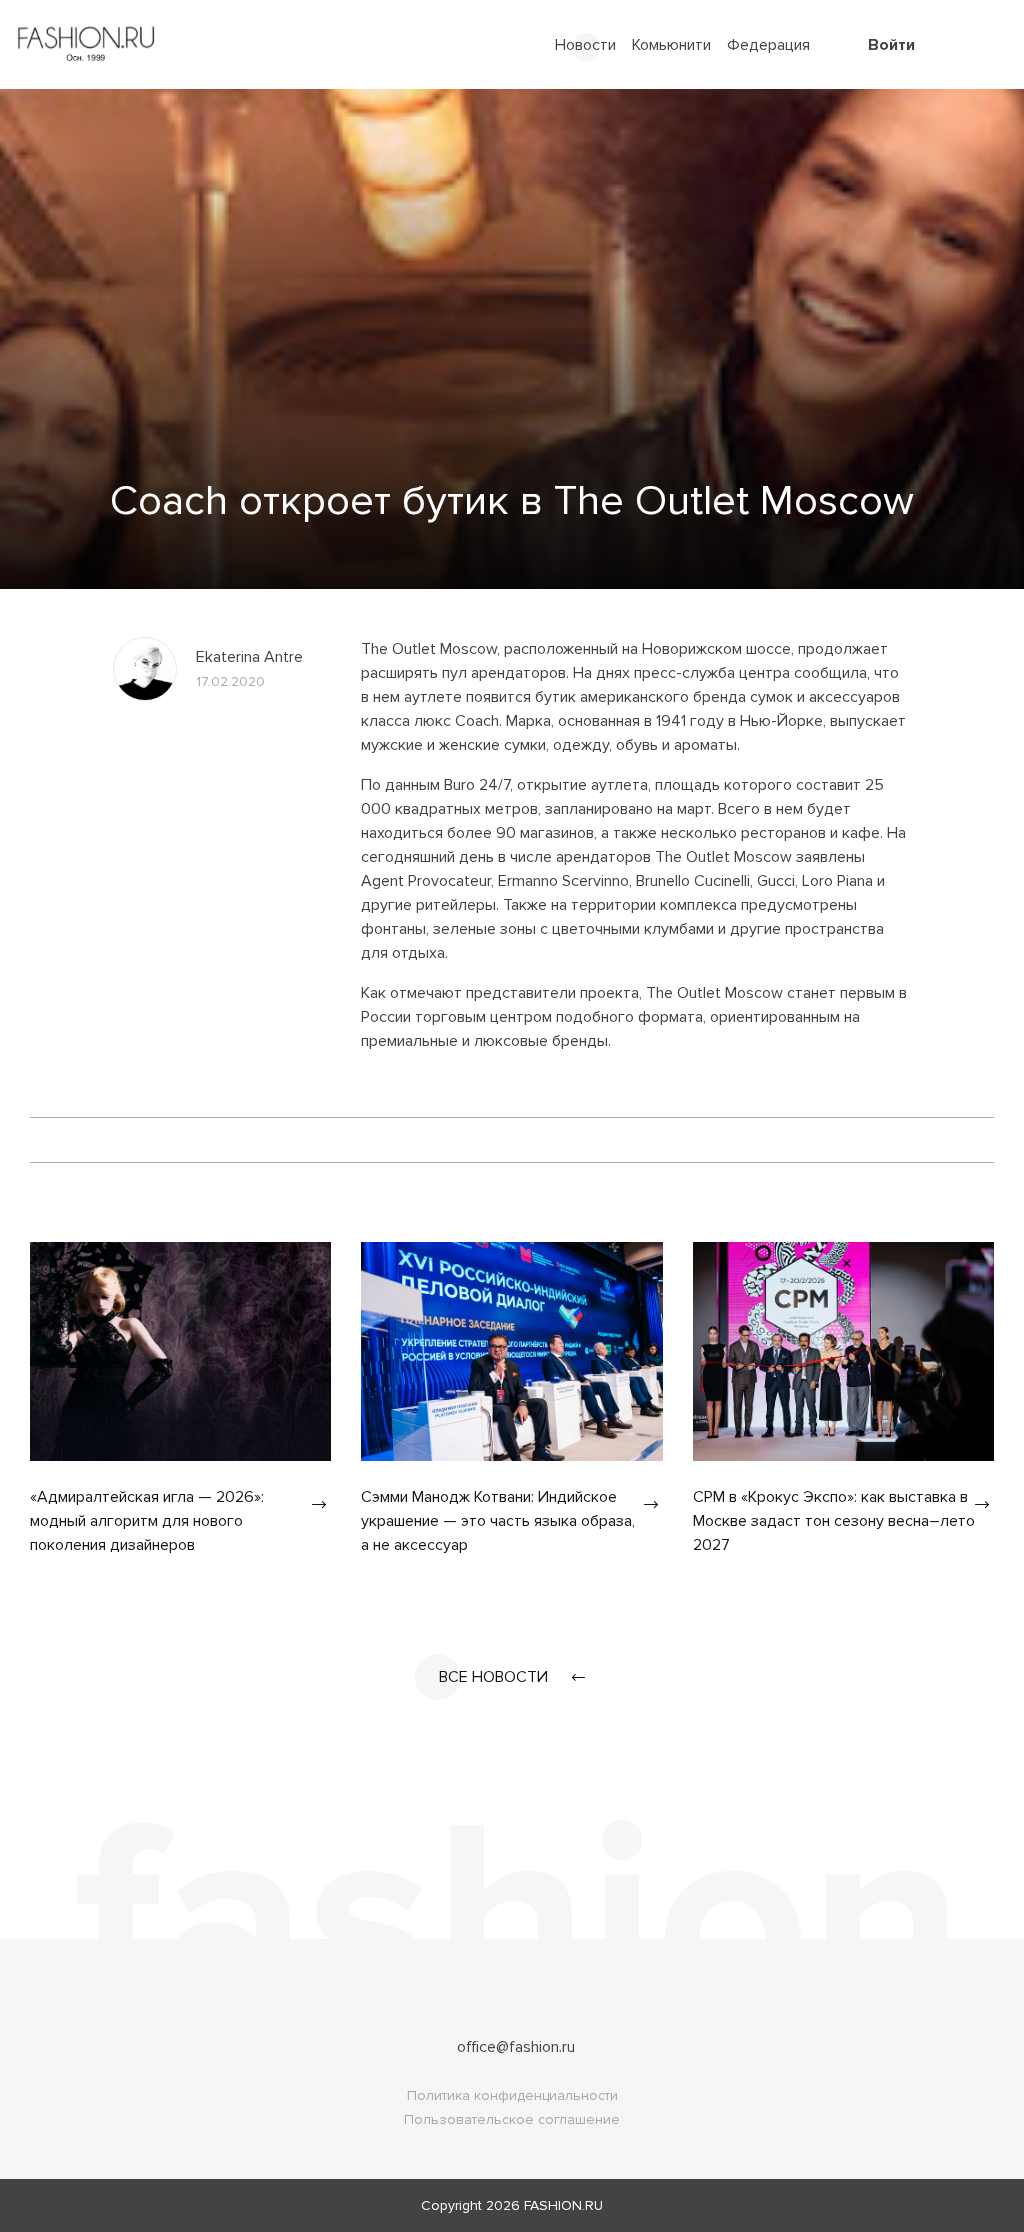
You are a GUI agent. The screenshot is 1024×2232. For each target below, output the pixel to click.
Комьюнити (671, 45)
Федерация (768, 45)
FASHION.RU (563, 2205)
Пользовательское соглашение (512, 2119)
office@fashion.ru (516, 2047)
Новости (585, 45)
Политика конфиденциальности (512, 2095)
